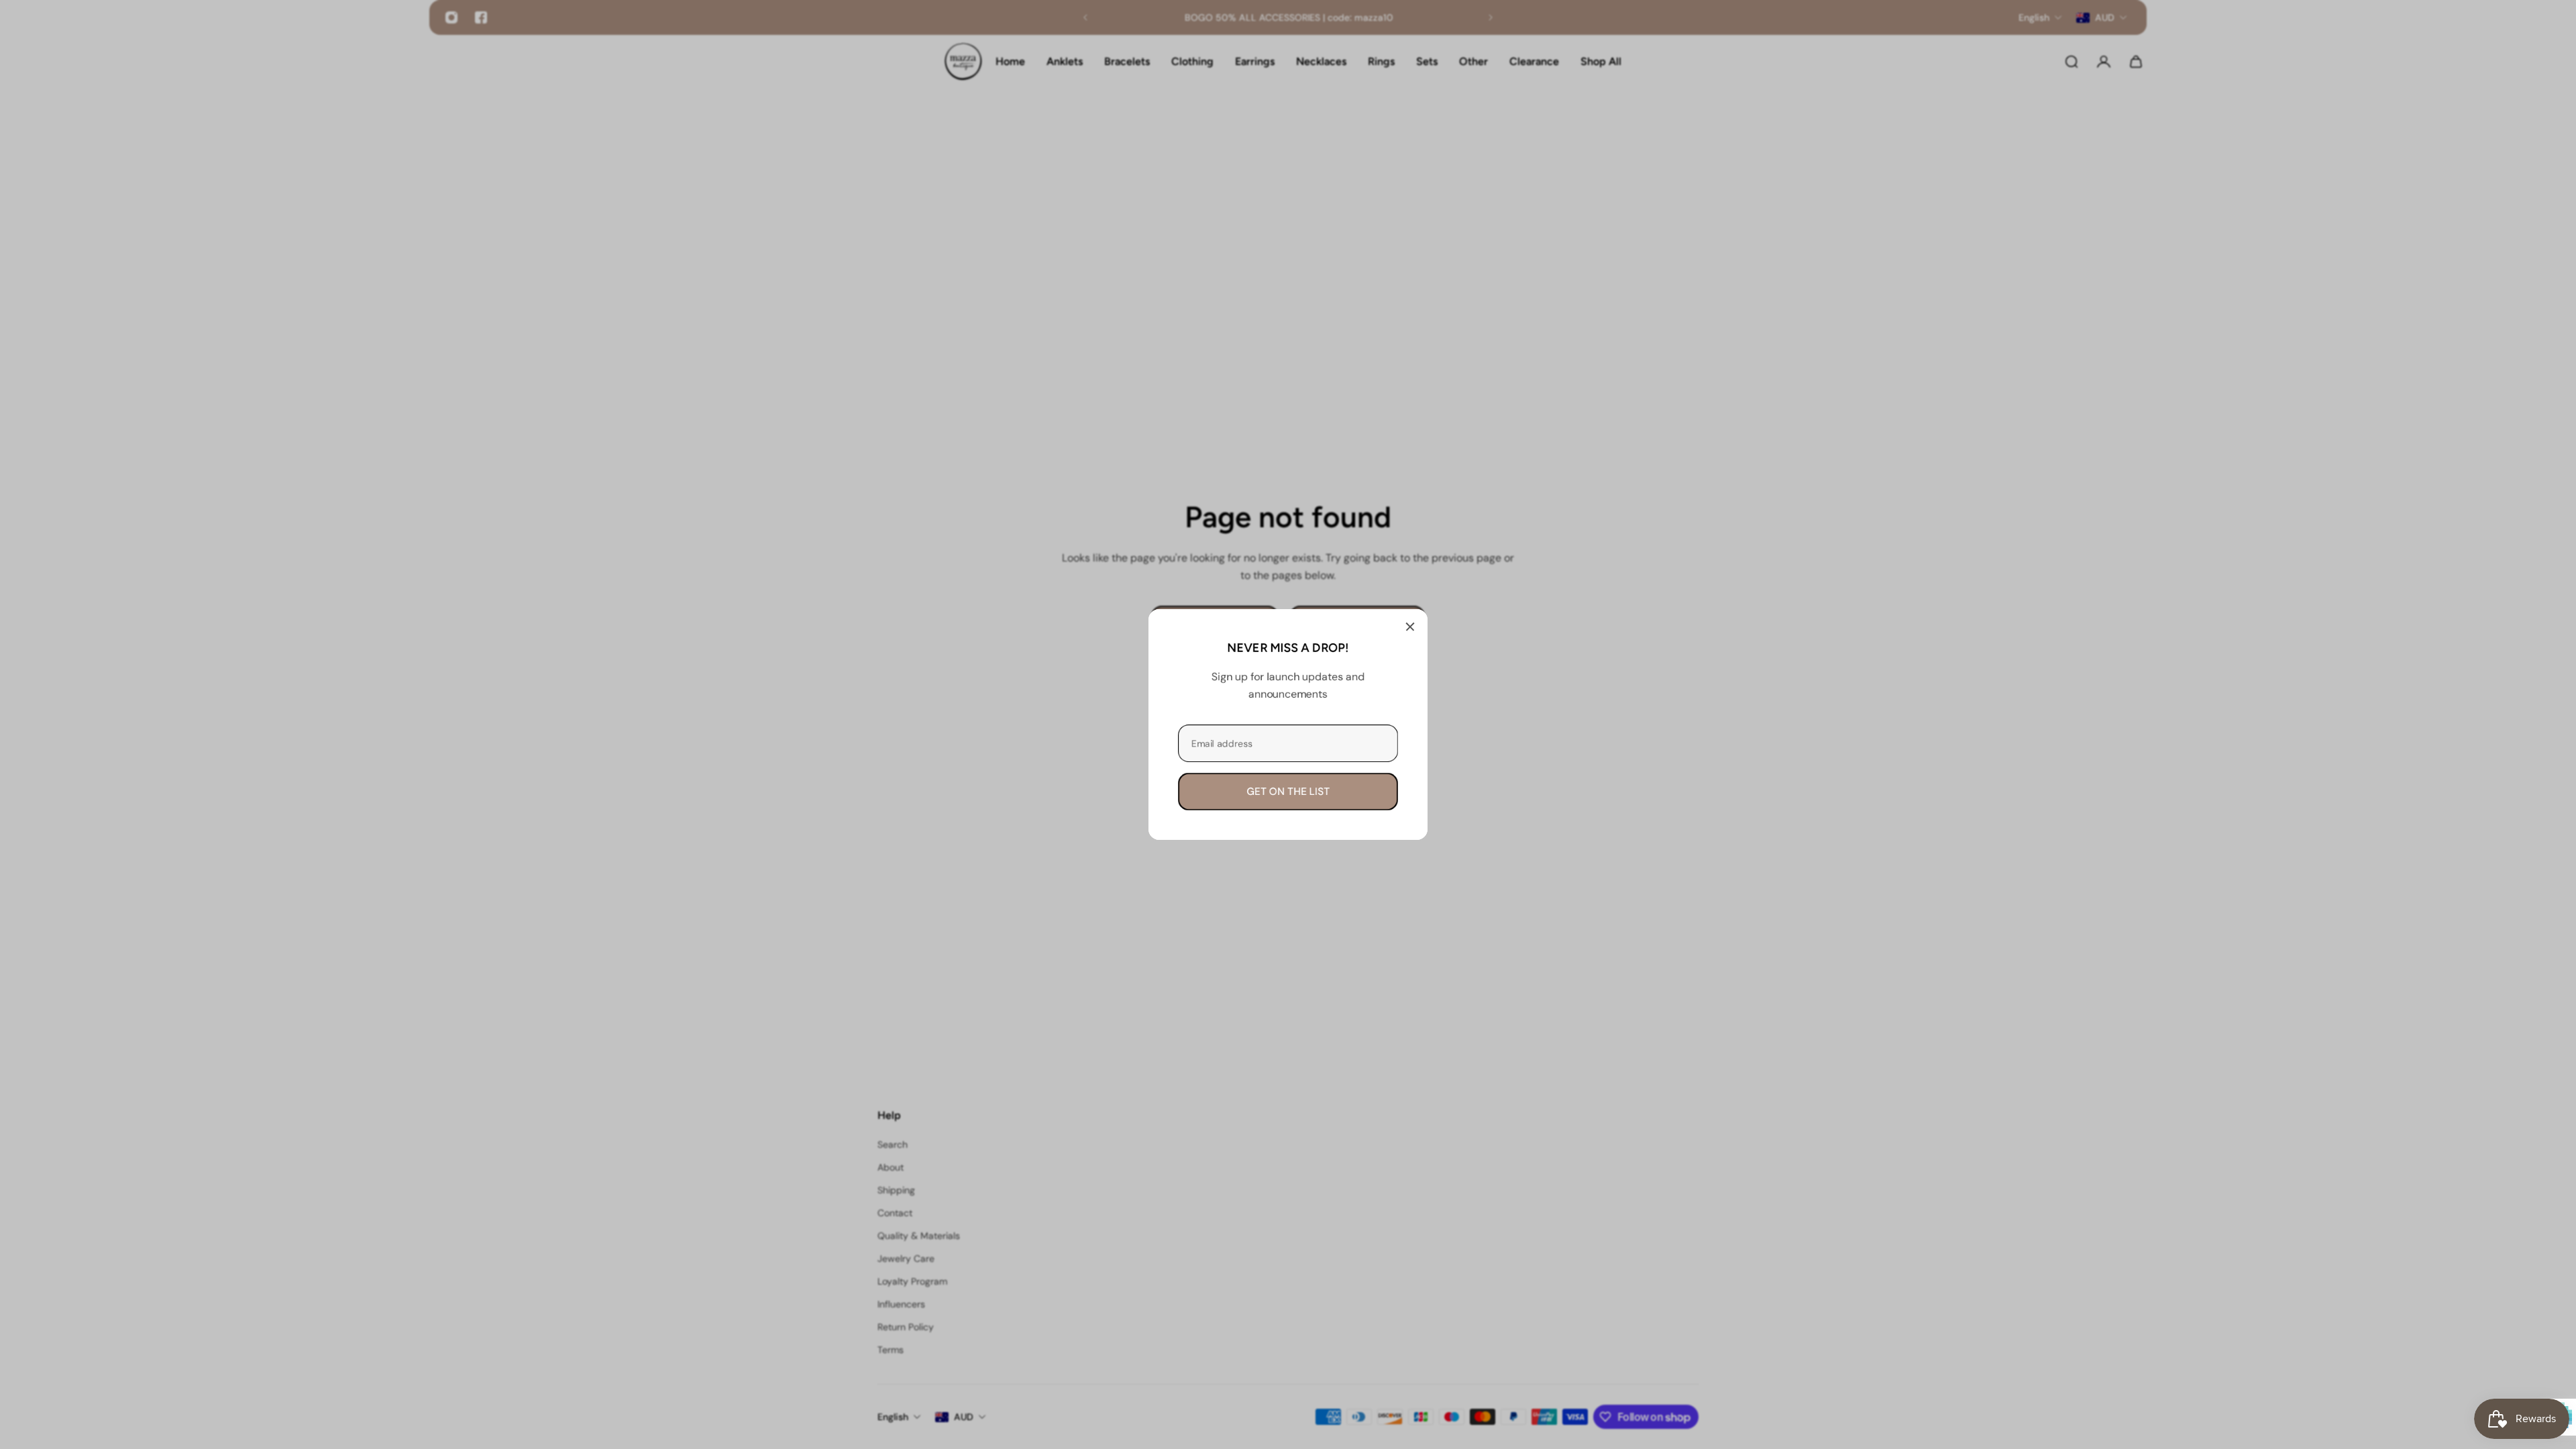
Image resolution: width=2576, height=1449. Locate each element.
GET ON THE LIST (1288, 792)
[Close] (1410, 627)
